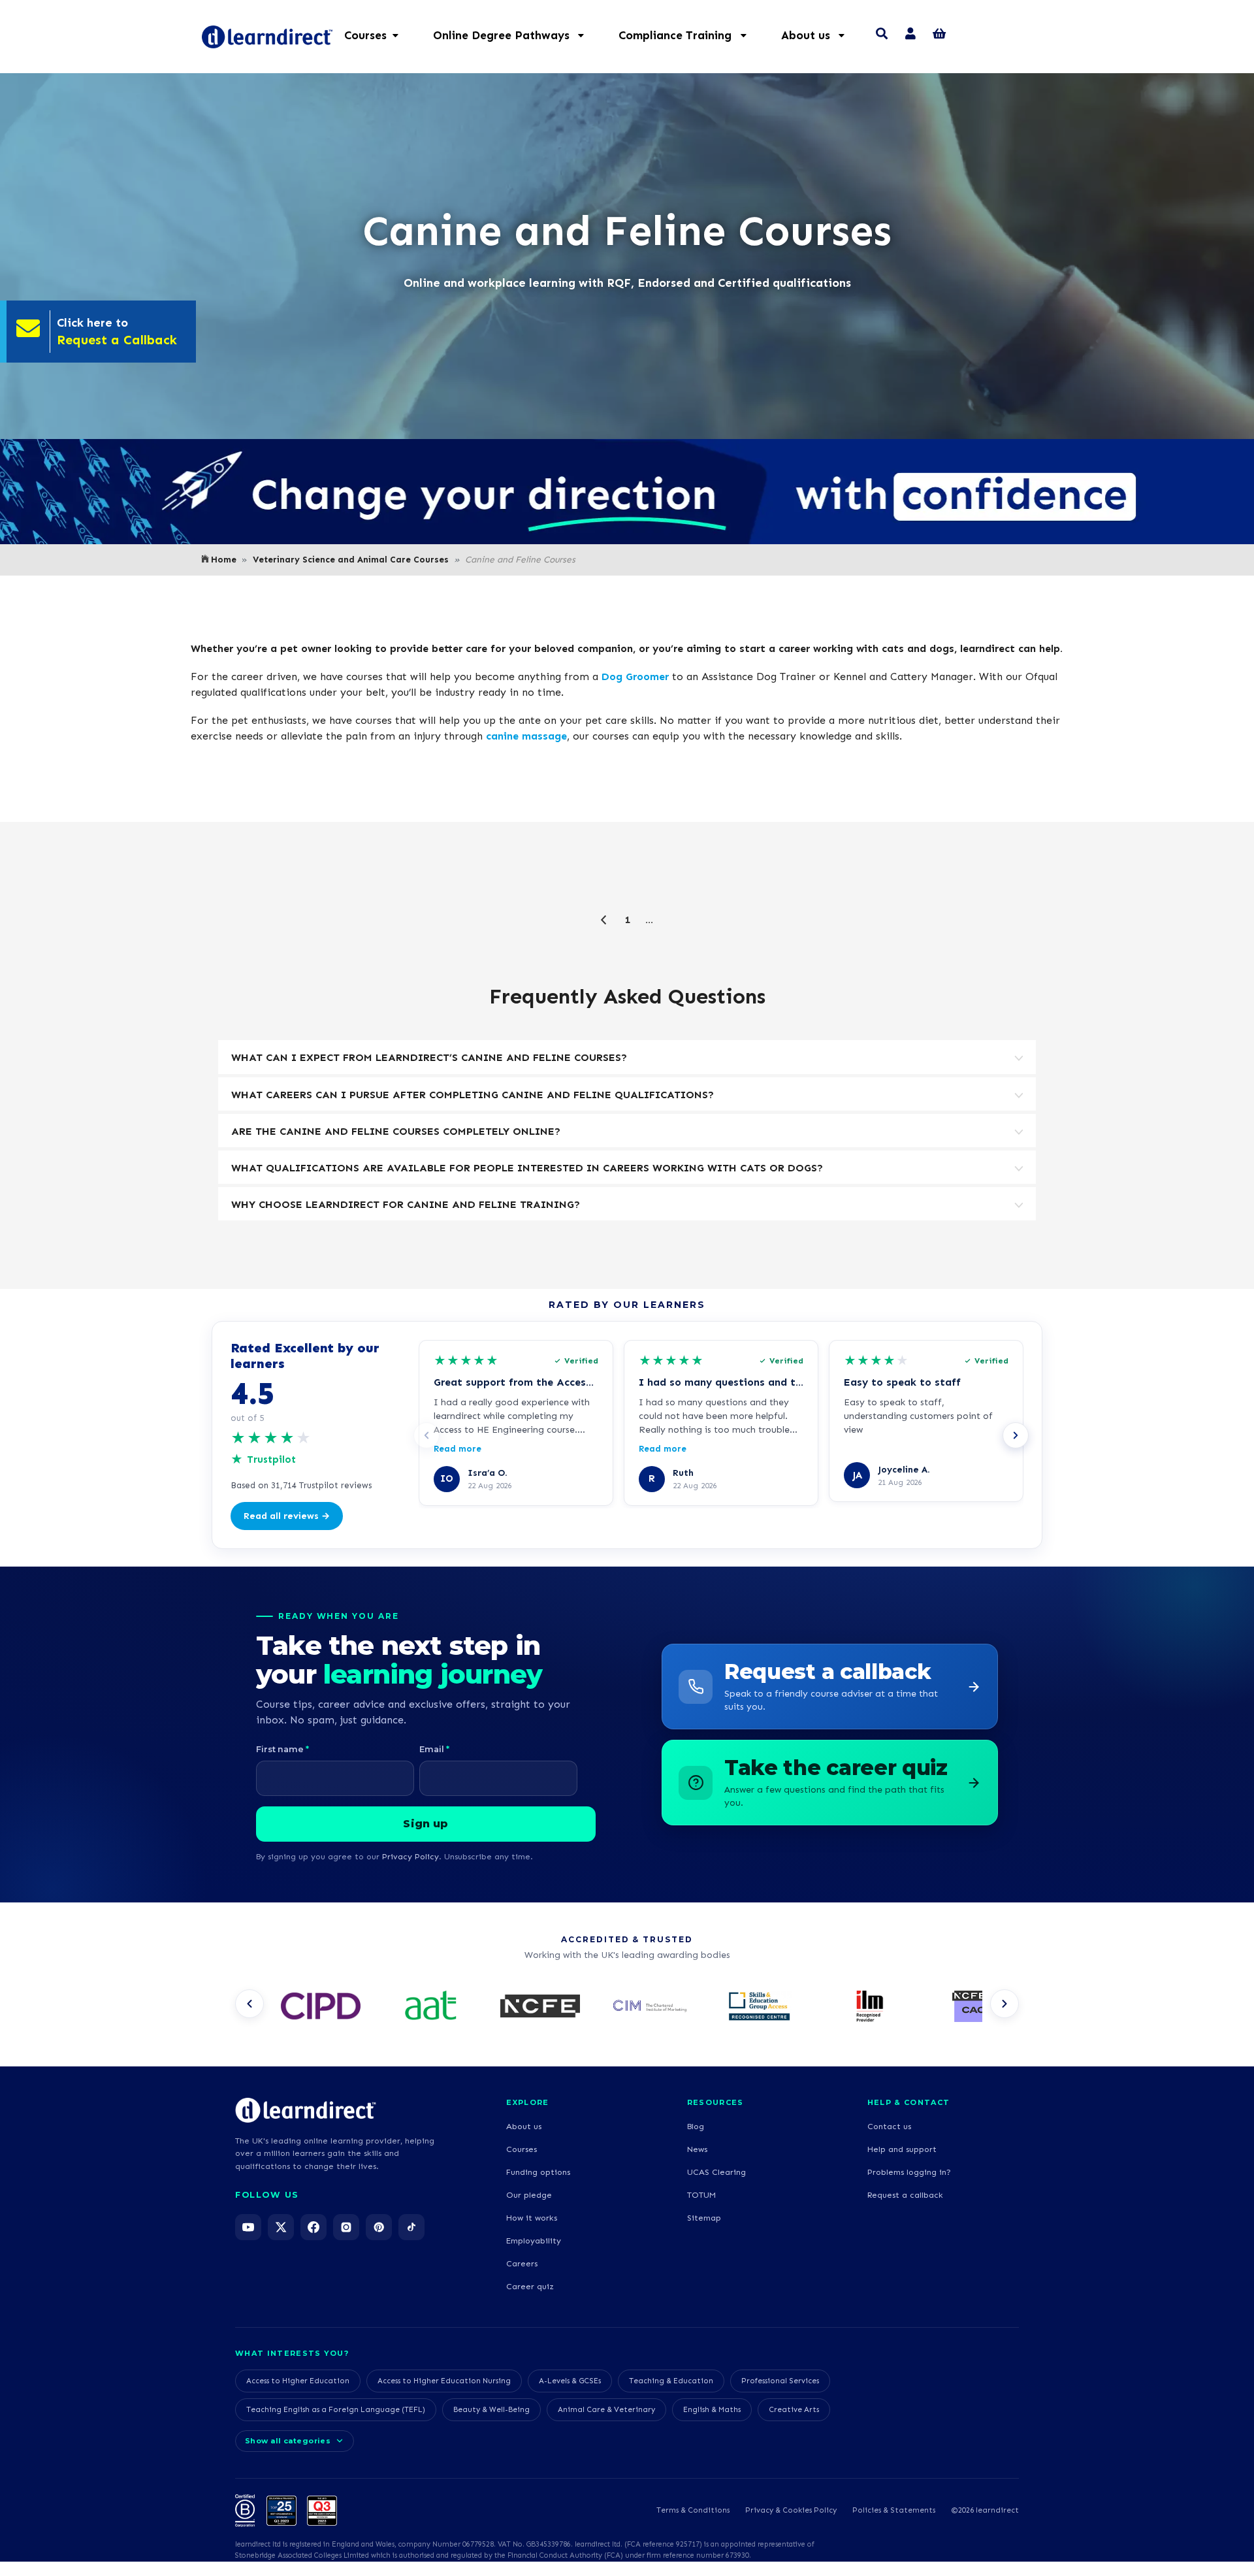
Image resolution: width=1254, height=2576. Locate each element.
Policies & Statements (894, 2510)
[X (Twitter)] (281, 2227)
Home (224, 560)
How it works (532, 2218)
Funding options (538, 2172)
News (697, 2149)
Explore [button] (527, 2102)
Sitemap (704, 2218)
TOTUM (701, 2195)
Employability (534, 2241)
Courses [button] (365, 35)
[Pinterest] (379, 2227)
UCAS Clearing (716, 2172)
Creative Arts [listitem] (794, 2409)
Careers (522, 2263)
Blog (696, 2126)
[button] (515, 35)
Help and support (902, 2149)
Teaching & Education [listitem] (671, 2381)
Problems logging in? (909, 2172)
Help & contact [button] (908, 2102)
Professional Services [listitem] (780, 2381)
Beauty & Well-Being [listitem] (491, 2409)
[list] (627, 2008)
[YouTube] (248, 2227)
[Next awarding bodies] (1005, 2004)
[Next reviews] (1016, 1435)
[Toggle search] (882, 35)
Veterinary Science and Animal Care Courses (351, 560)
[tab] (627, 1057)
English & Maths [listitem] (712, 2409)
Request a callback (905, 2195)
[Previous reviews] (426, 1435)
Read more (458, 1449)
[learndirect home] (306, 2110)
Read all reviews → (287, 1516)
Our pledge (529, 2195)
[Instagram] (346, 2227)
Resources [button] (715, 2102)
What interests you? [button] (292, 2353)
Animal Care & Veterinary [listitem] (606, 2409)
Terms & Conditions (693, 2510)
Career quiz (530, 2286)
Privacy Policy (410, 1856)
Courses (522, 2149)
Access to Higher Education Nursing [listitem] (444, 2381)
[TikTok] (411, 2227)
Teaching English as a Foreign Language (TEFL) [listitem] (336, 2409)
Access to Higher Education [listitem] (298, 2381)
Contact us (889, 2126)
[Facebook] (313, 2227)
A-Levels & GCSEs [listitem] (570, 2381)
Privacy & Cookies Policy (791, 2510)
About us (524, 2126)
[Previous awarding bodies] (249, 2004)
